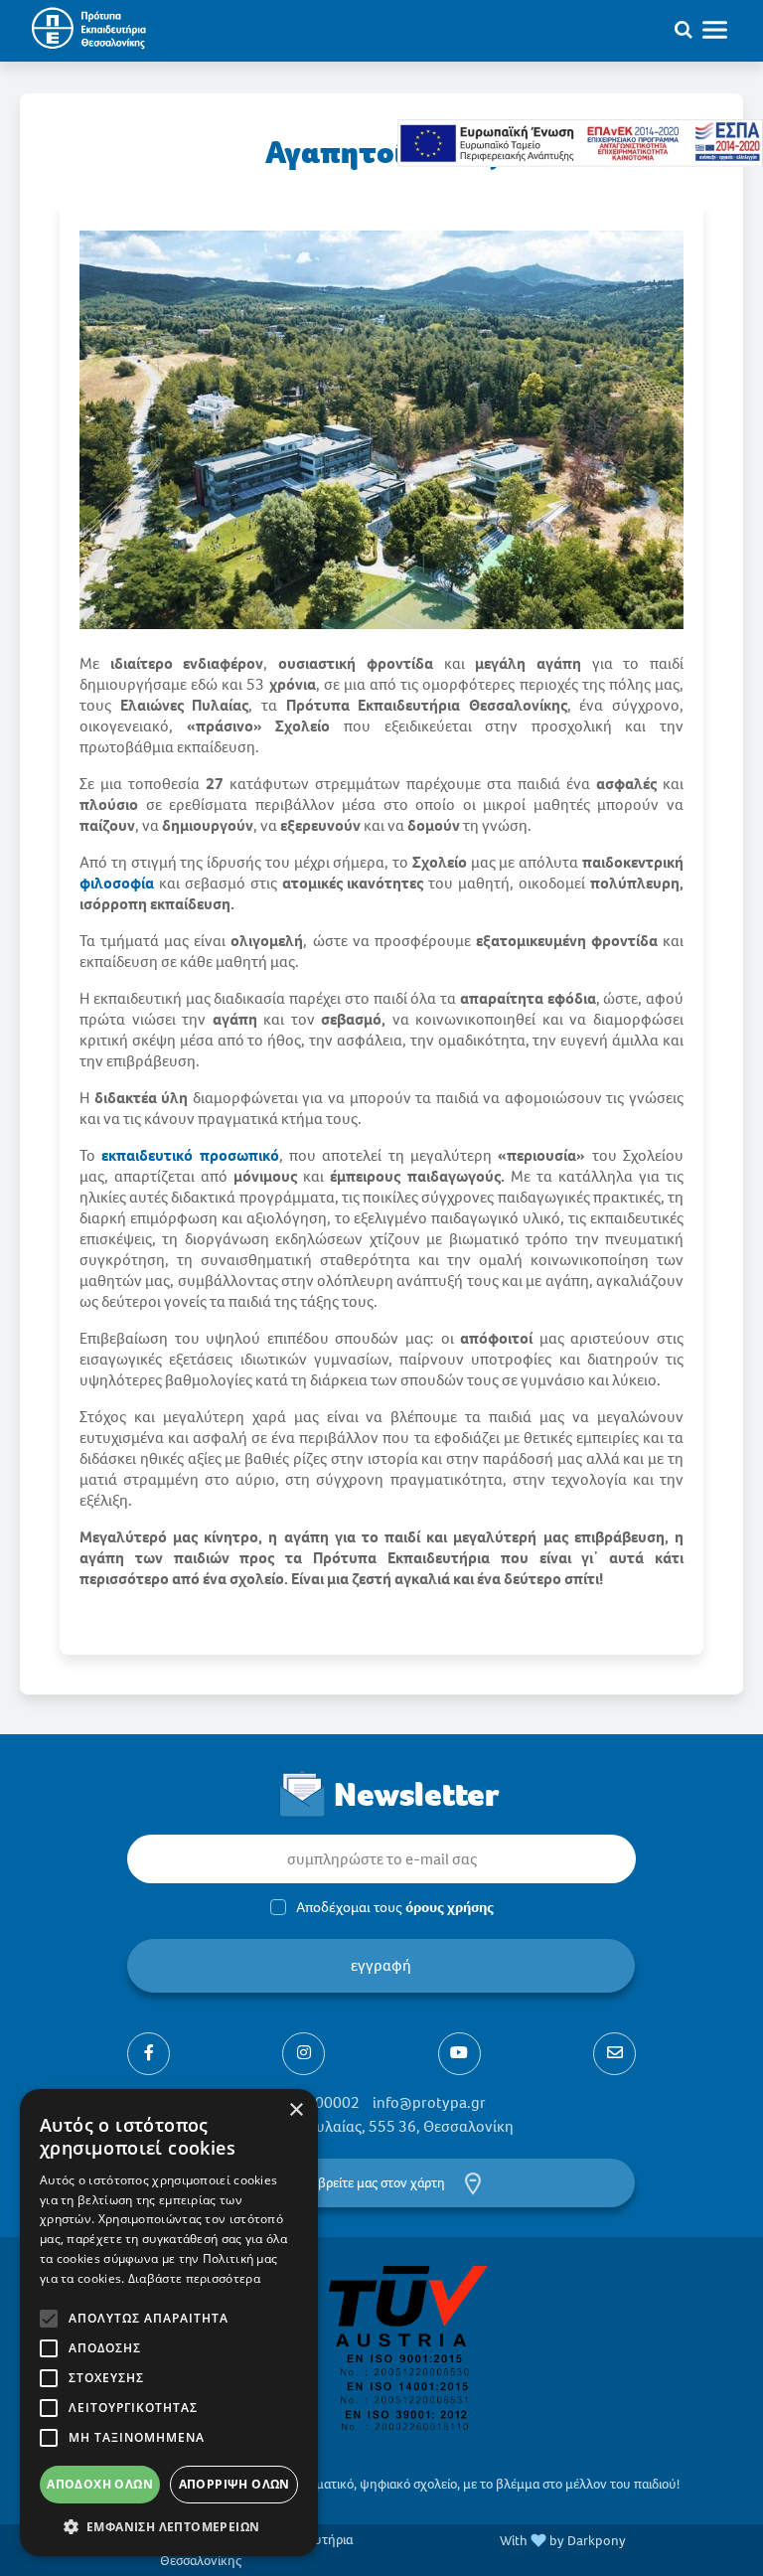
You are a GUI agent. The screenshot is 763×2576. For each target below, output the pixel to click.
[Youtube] (459, 2054)
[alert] (169, 2323)
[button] (169, 2526)
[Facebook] (149, 2054)
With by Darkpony (563, 2541)
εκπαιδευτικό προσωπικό (190, 1155)
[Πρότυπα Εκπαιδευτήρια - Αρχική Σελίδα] (86, 28)
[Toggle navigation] (724, 29)
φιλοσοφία (117, 883)
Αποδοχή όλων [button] (100, 2484)
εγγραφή (382, 1965)
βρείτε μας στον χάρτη (381, 2183)
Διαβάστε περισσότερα (194, 2278)
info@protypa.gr (429, 2102)
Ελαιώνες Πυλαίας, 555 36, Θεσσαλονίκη (377, 2126)
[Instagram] (304, 2054)
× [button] (296, 2110)
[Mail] (614, 2054)
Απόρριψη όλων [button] (234, 2484)
